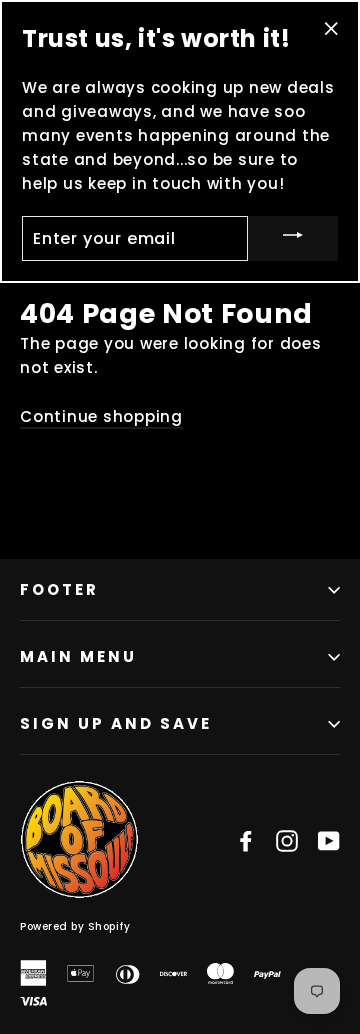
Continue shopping (101, 416)
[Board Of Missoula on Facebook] (246, 840)
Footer (59, 589)
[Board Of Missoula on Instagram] (287, 840)
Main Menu (78, 656)
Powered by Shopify (75, 926)
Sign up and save (116, 723)
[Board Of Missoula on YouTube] (329, 840)
